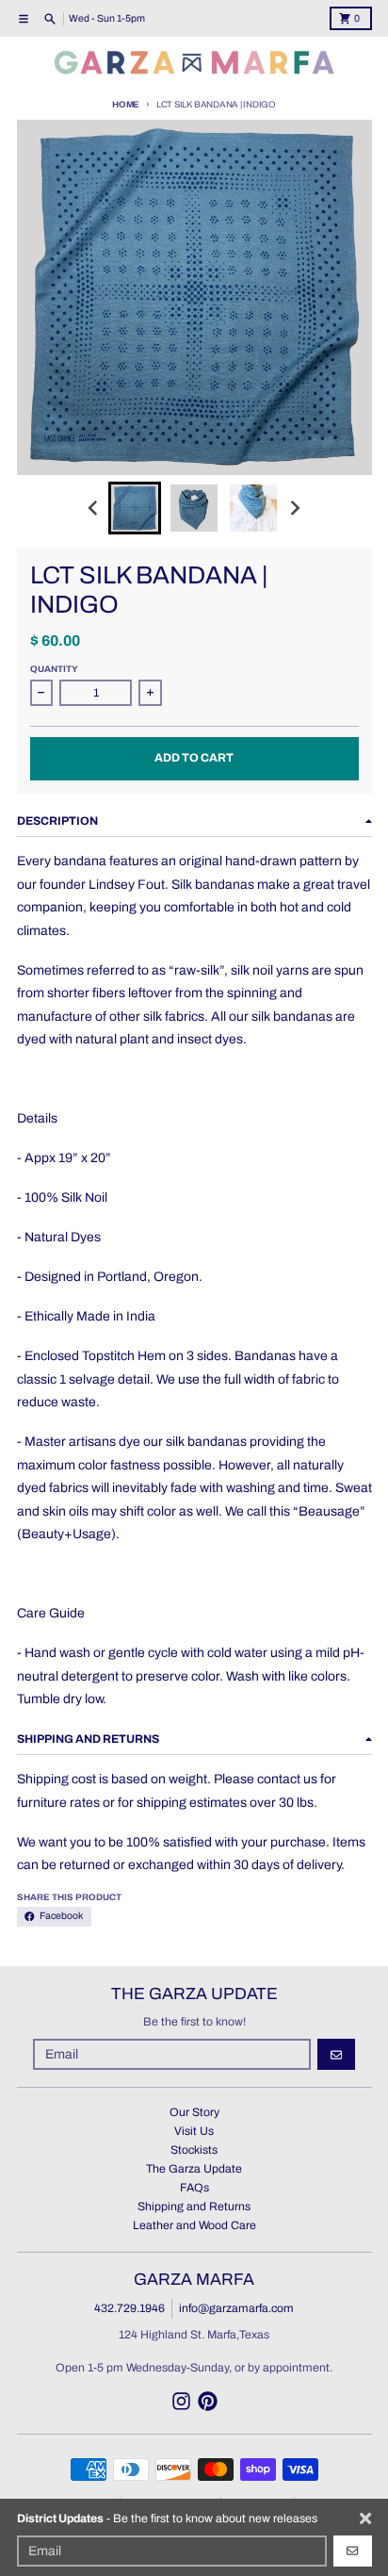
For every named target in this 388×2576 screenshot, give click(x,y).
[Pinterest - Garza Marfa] (208, 2401)
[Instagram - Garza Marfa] (181, 2401)
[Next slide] (295, 508)
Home (126, 105)
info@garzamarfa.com (236, 2308)
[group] (135, 508)
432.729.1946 (129, 2308)
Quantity (54, 669)
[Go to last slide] (94, 508)
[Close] (365, 2519)
